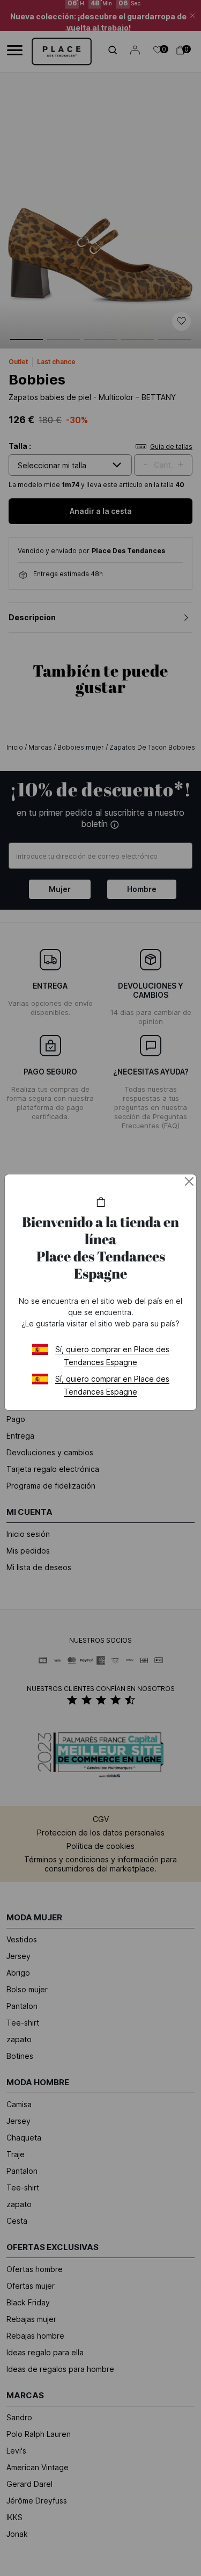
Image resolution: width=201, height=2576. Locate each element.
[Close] (189, 1181)
